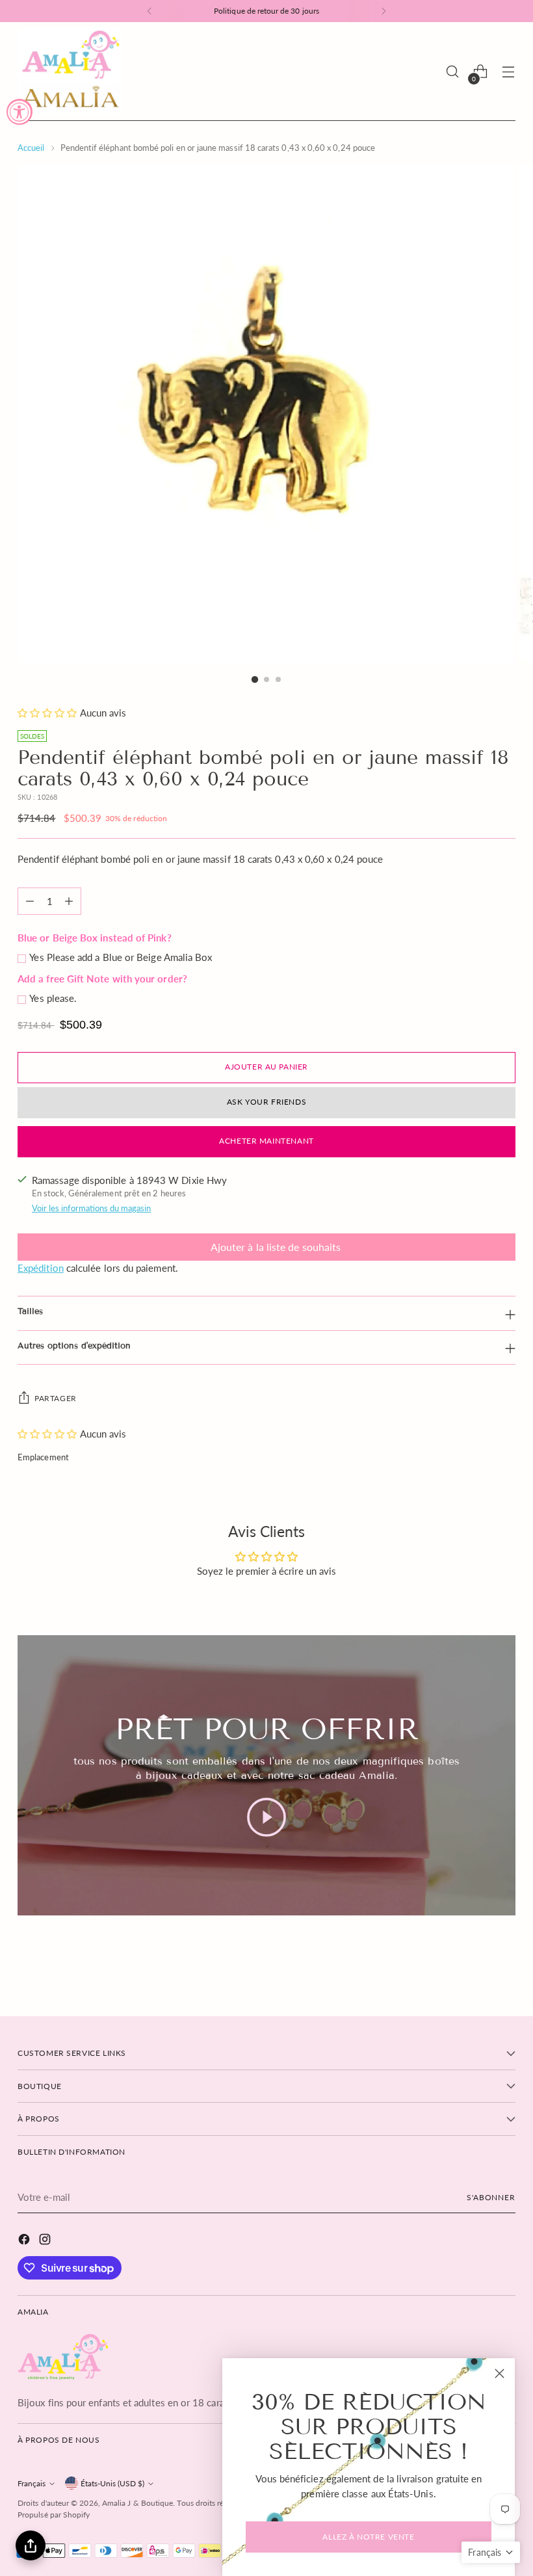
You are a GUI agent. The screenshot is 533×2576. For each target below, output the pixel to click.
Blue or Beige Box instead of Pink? (95, 938)
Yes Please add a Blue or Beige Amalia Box (121, 957)
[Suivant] (383, 11)
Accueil (31, 148)
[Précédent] (149, 11)
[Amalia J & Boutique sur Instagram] (46, 2241)
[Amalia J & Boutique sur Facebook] (25, 2241)
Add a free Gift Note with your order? (102, 979)
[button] (48, 713)
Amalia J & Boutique (137, 2503)
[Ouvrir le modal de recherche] (453, 72)
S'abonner (491, 2197)
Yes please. (53, 998)
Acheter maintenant (266, 1141)
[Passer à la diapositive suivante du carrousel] (504, 1965)
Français (32, 2483)
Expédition (41, 1268)
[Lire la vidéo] (266, 1817)
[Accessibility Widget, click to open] (19, 112)
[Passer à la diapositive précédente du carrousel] (474, 1966)
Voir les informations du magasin (91, 1208)
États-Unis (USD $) (112, 2483)
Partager (56, 1398)
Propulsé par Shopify (54, 2515)
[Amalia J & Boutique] (70, 72)
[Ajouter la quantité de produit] (69, 901)
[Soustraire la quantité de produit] (30, 901)
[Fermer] (500, 2373)
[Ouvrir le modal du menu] (509, 72)
